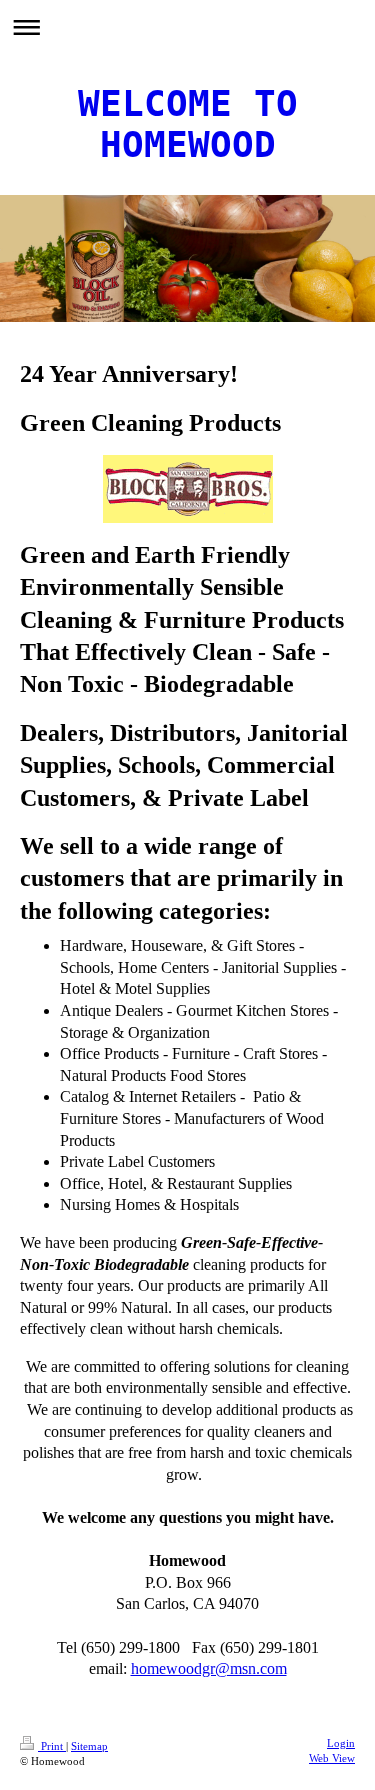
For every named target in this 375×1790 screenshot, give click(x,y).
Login (341, 1743)
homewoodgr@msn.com (209, 1668)
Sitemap (89, 1746)
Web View (332, 1758)
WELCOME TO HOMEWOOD (188, 124)
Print (52, 1746)
